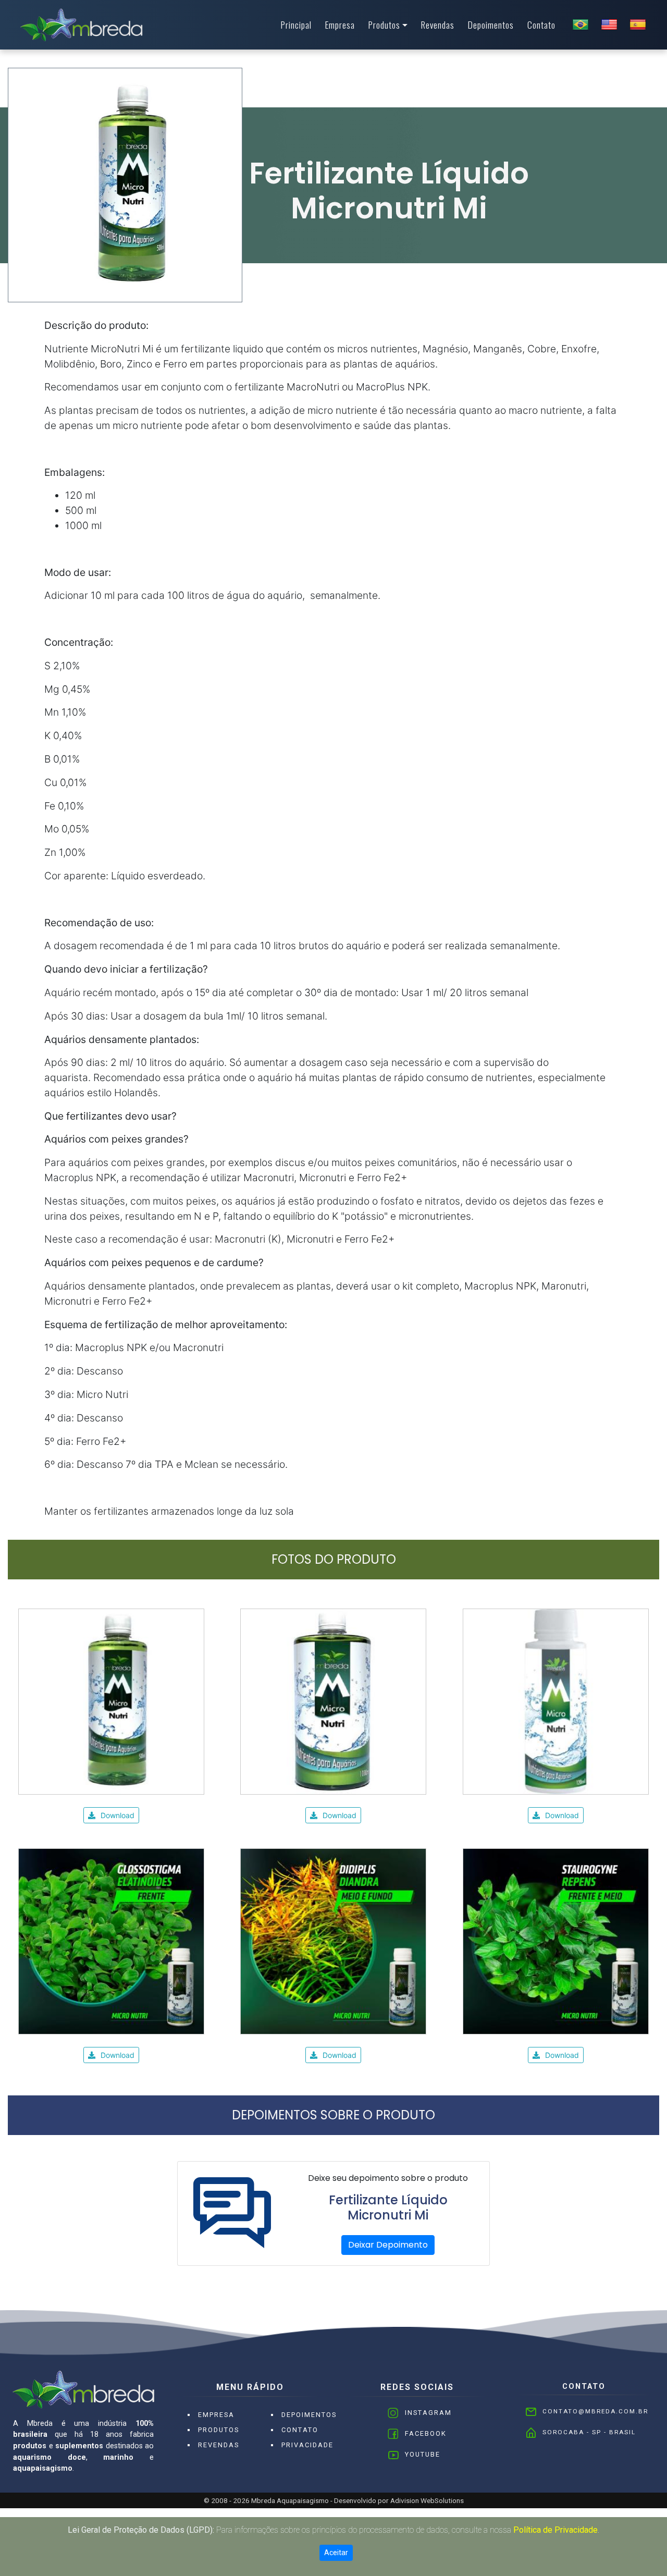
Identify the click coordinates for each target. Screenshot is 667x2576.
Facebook (426, 2433)
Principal (296, 24)
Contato (541, 24)
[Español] (638, 24)
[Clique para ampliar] (111, 1701)
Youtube (423, 2454)
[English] (609, 24)
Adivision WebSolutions (427, 2500)
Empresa (340, 24)
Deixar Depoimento (388, 2245)
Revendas (438, 24)
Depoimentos (491, 24)
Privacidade (307, 2445)
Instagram (428, 2413)
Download (118, 1815)
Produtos (384, 24)
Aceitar (336, 2553)
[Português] (580, 24)
